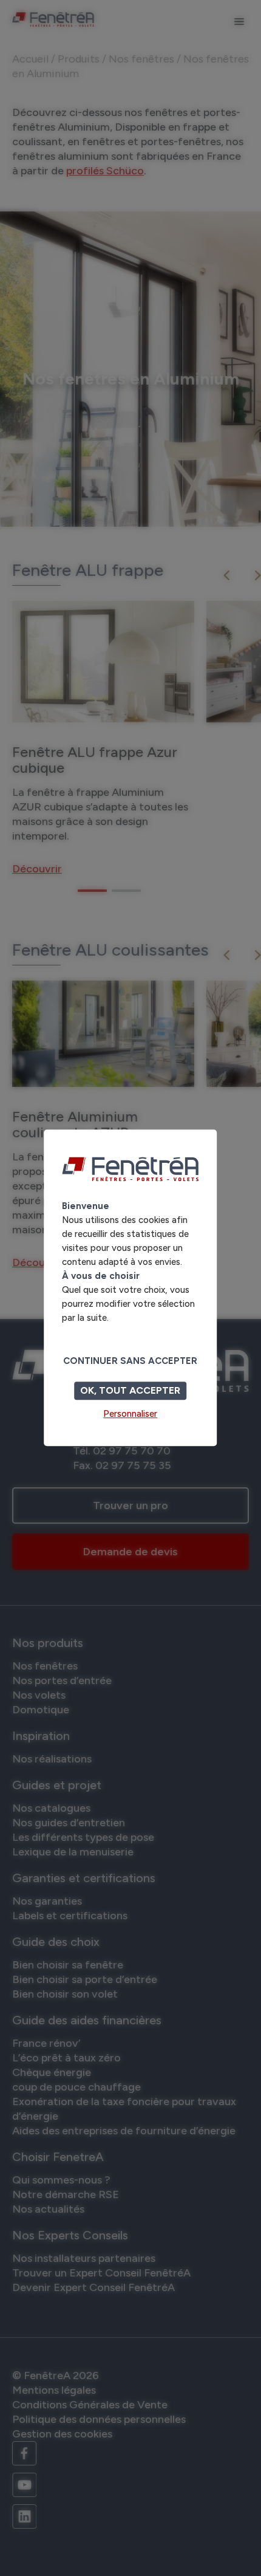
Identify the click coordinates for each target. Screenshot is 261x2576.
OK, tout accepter (130, 1391)
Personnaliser (130, 1414)
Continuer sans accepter (130, 1362)
